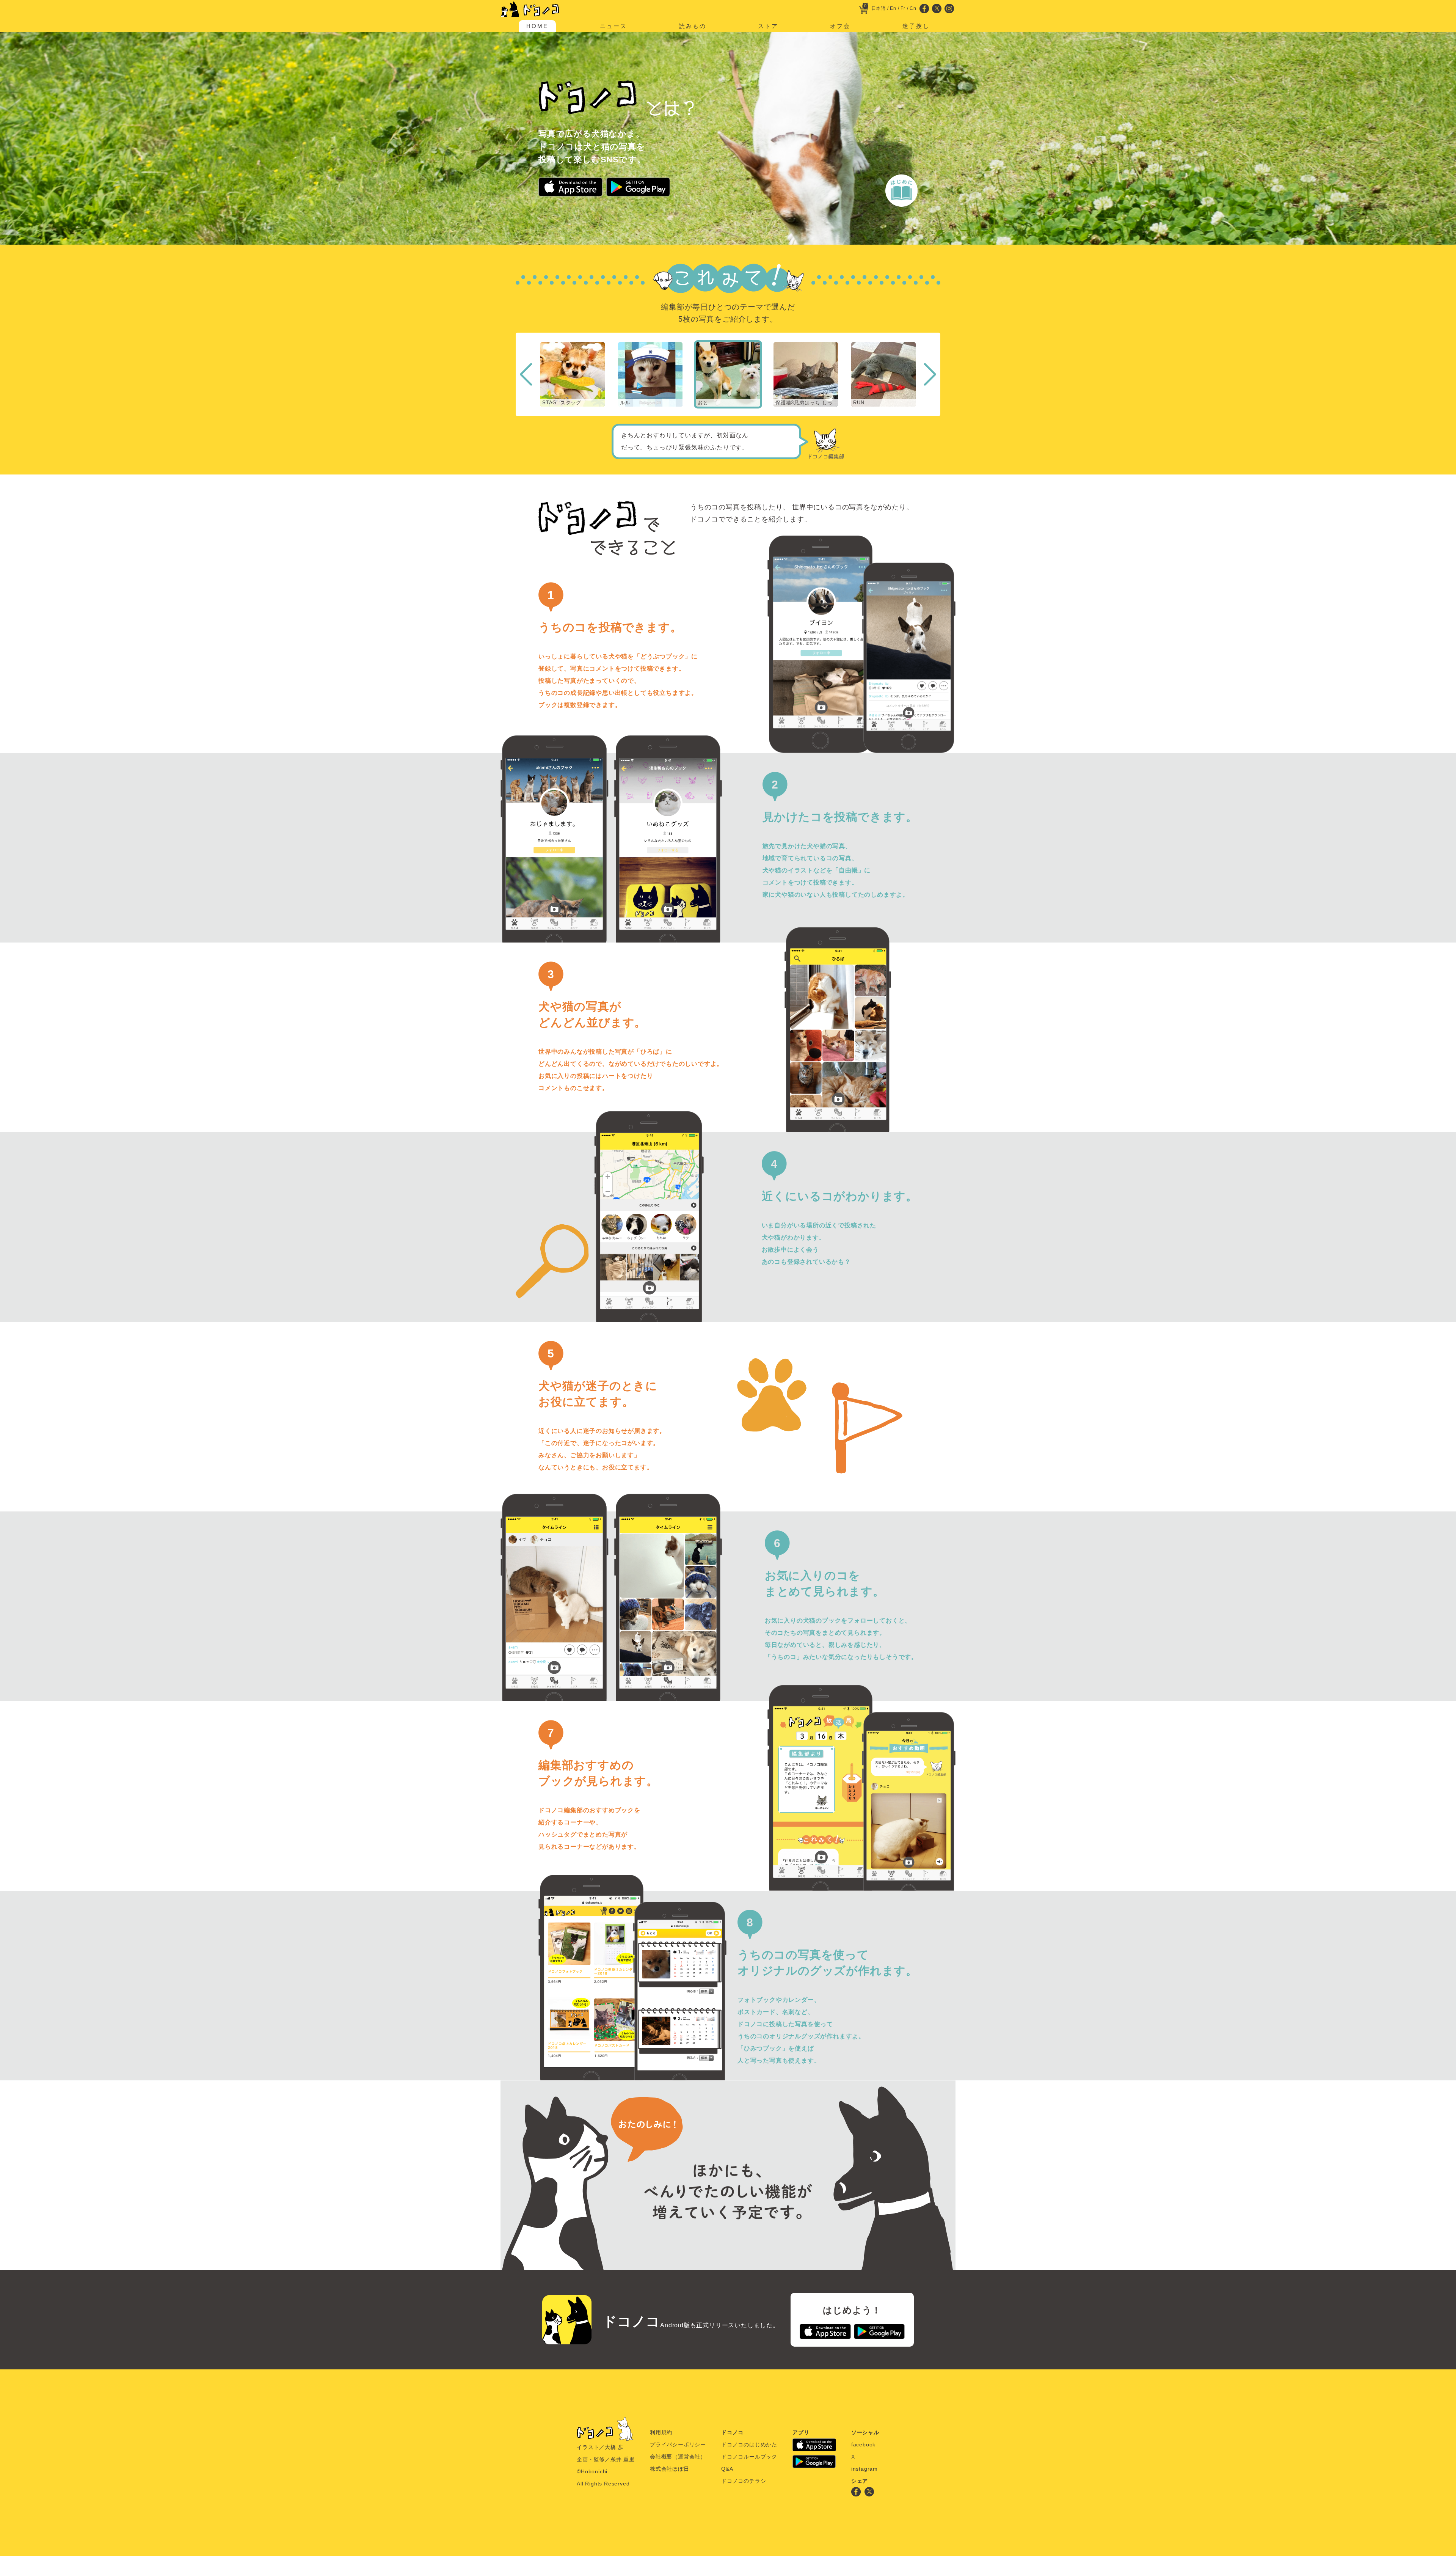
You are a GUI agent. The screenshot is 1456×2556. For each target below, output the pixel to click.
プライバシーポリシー (678, 2444)
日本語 (879, 8)
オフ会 (840, 26)
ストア (768, 26)
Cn (913, 8)
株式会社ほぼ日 (670, 2469)
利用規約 (661, 2432)
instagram (864, 2469)
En (893, 8)
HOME (537, 26)
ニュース (613, 26)
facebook (863, 2444)
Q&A (727, 2469)
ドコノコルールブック (749, 2457)
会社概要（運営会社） (678, 2457)
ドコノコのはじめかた (749, 2444)
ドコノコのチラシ (744, 2481)
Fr (903, 8)
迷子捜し (916, 26)
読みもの (693, 26)
